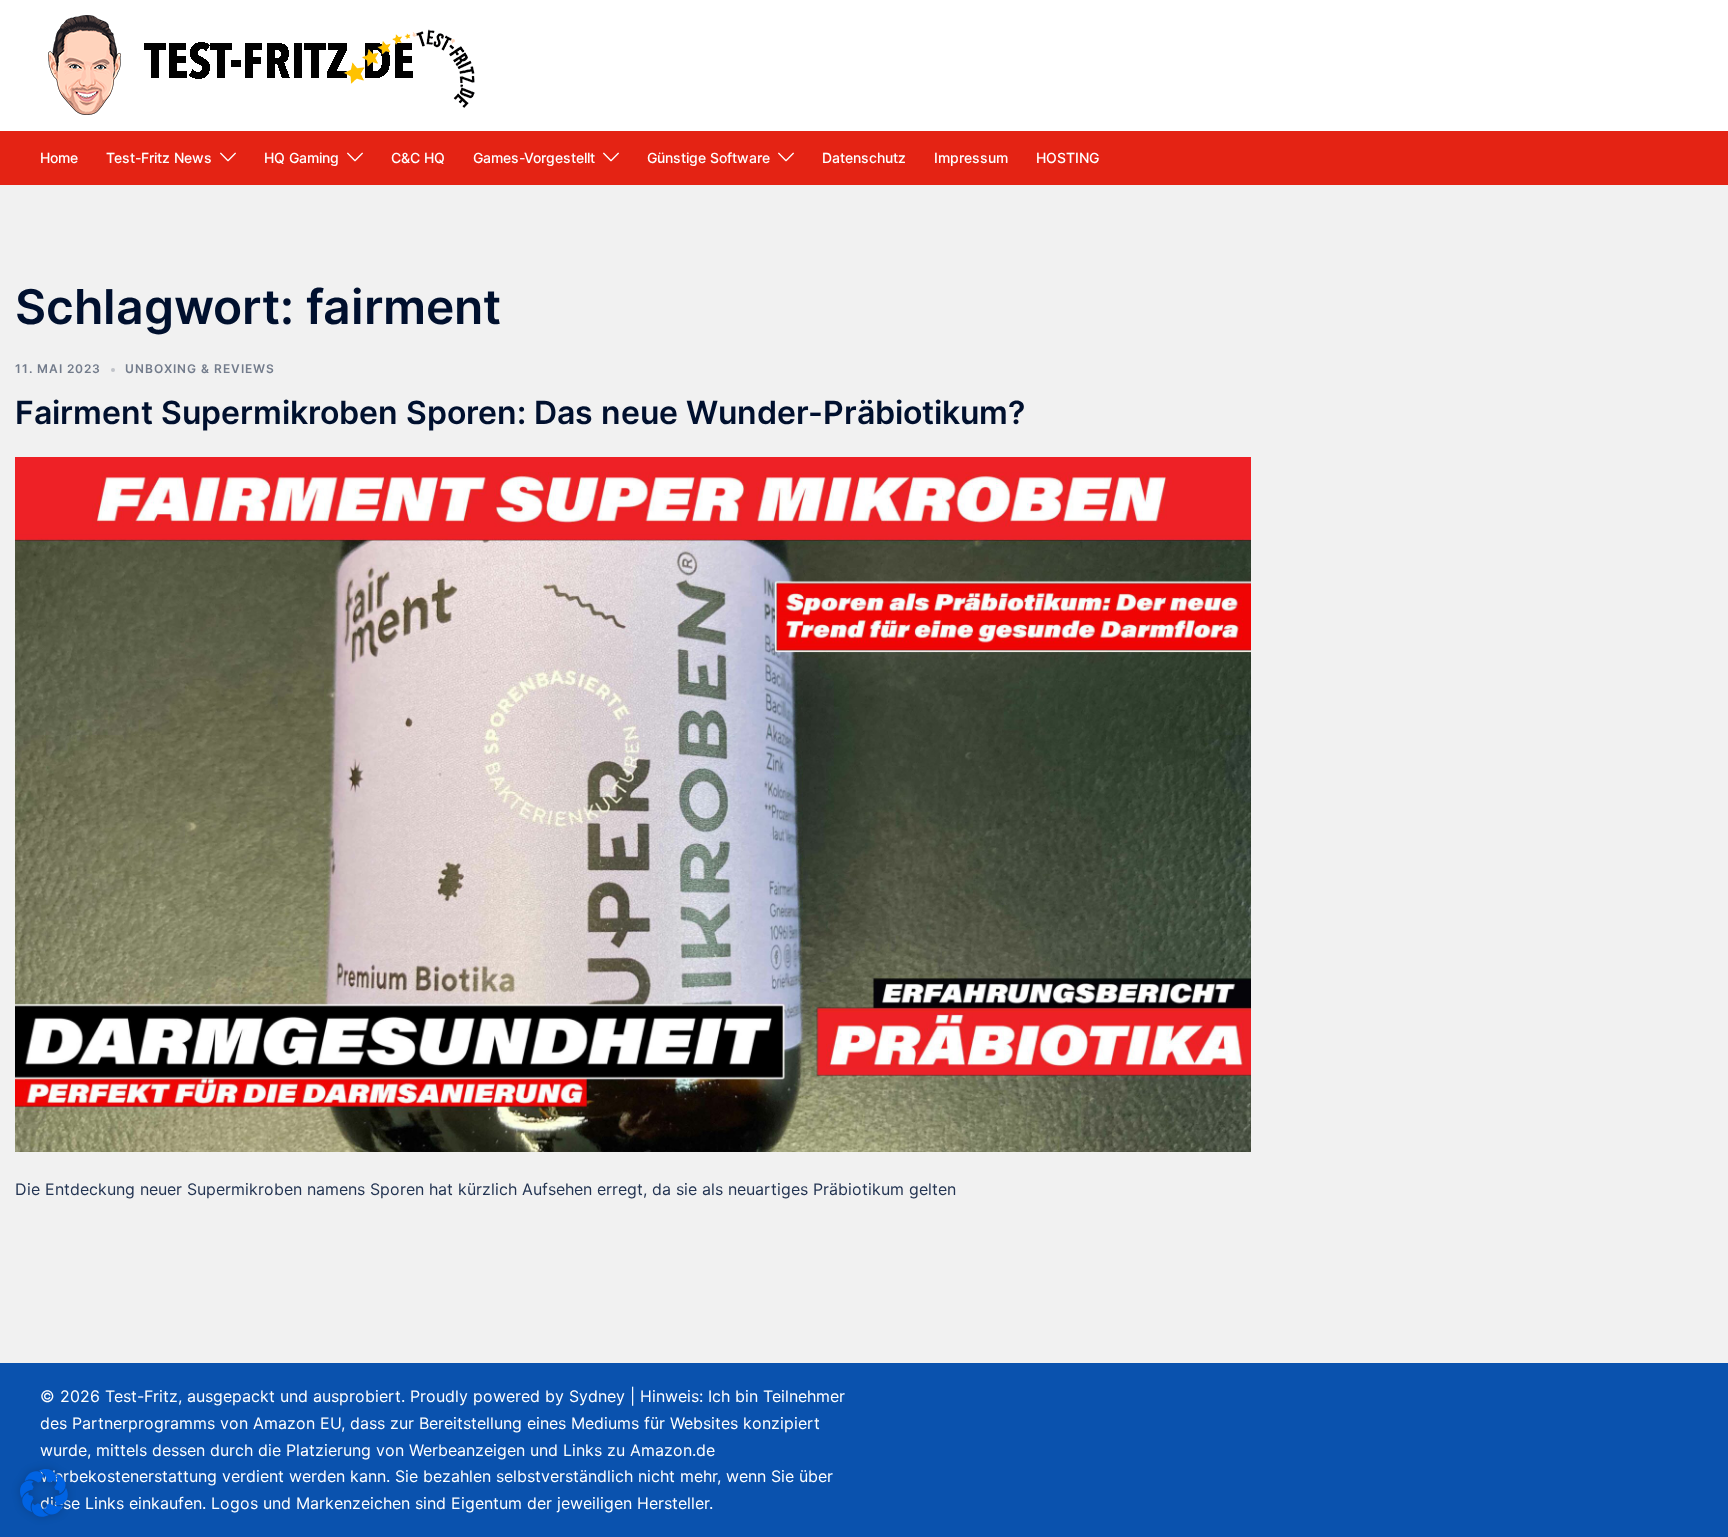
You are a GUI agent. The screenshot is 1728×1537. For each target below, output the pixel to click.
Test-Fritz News (159, 157)
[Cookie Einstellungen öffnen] (44, 1511)
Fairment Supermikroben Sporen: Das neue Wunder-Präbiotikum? (520, 412)
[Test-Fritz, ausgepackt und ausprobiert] (265, 63)
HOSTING (1067, 157)
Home (59, 157)
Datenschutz (864, 157)
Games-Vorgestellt (534, 157)
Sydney (597, 1396)
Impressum (971, 157)
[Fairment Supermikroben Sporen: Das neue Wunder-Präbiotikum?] (633, 803)
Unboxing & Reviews (200, 368)
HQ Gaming (301, 157)
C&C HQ (418, 157)
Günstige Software (708, 157)
